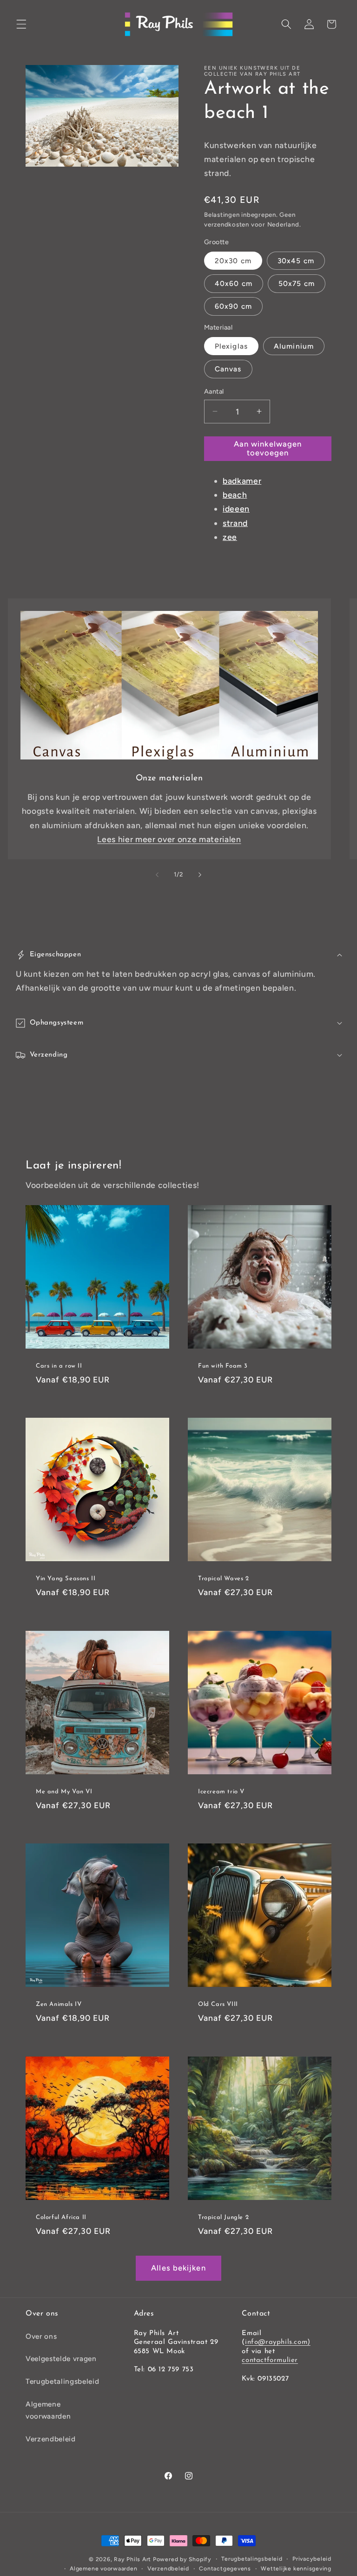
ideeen (236, 509)
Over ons (41, 2336)
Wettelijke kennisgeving (296, 2569)
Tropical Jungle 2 (223, 2217)
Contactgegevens (225, 2569)
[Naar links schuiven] (157, 875)
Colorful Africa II (61, 2217)
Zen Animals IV (59, 2004)
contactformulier (270, 2360)
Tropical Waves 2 (224, 1579)
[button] (21, 24)
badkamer (242, 481)
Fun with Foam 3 (223, 1366)
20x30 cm (233, 261)
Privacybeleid (312, 2559)
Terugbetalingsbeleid (62, 2381)
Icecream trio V (221, 1792)
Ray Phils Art (132, 2559)
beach (235, 495)
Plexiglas (231, 346)
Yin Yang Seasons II (66, 1579)
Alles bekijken (178, 2268)
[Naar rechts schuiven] (200, 875)
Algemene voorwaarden (48, 2410)
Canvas (228, 369)
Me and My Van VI (64, 1792)
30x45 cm (296, 261)
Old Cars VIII (218, 2004)
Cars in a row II (59, 1366)
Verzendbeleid (51, 2439)
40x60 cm (234, 283)
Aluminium (294, 346)
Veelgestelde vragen (61, 2359)
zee (230, 537)
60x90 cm (233, 306)
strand (235, 523)
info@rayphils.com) (278, 2342)
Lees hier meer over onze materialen (169, 839)
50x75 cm (297, 283)
